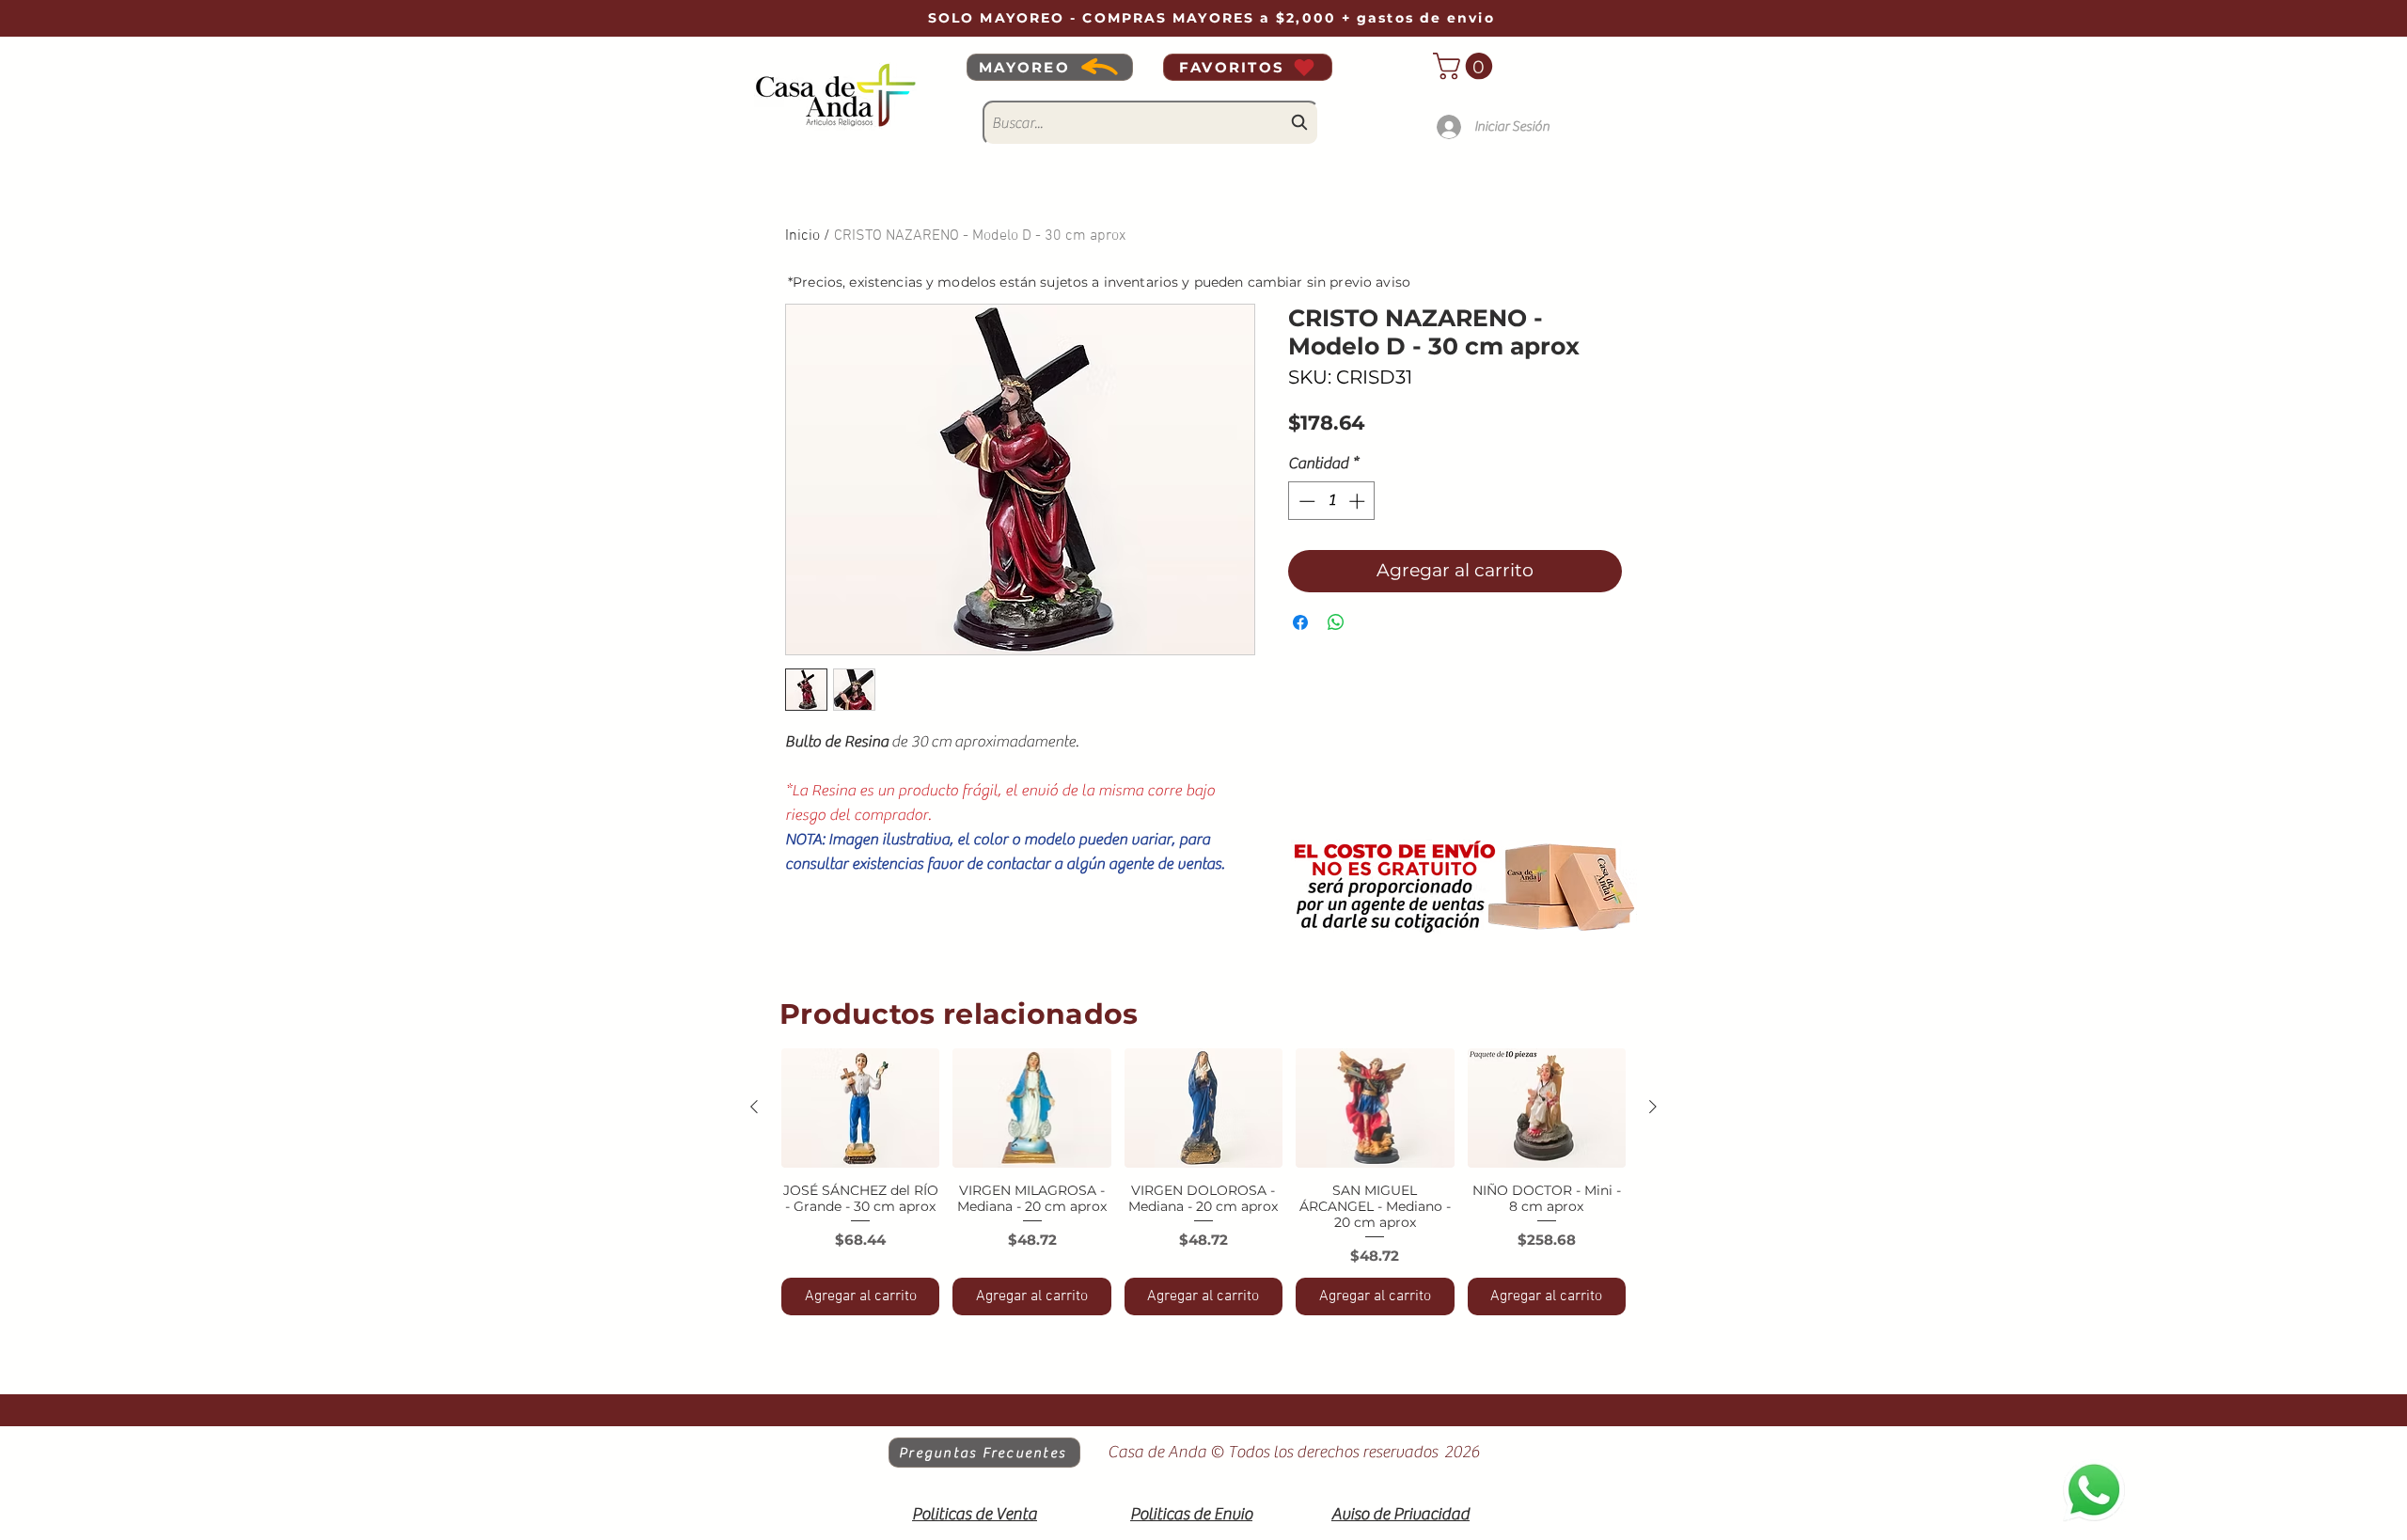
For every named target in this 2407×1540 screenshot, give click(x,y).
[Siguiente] (1653, 1107)
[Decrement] (1305, 501)
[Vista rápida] (860, 1108)
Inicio (802, 236)
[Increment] (1359, 501)
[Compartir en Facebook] (1300, 622)
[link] (1466, 66)
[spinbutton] (1332, 501)
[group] (1203, 1182)
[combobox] (1151, 123)
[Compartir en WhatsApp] (1336, 622)
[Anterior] (754, 1107)
